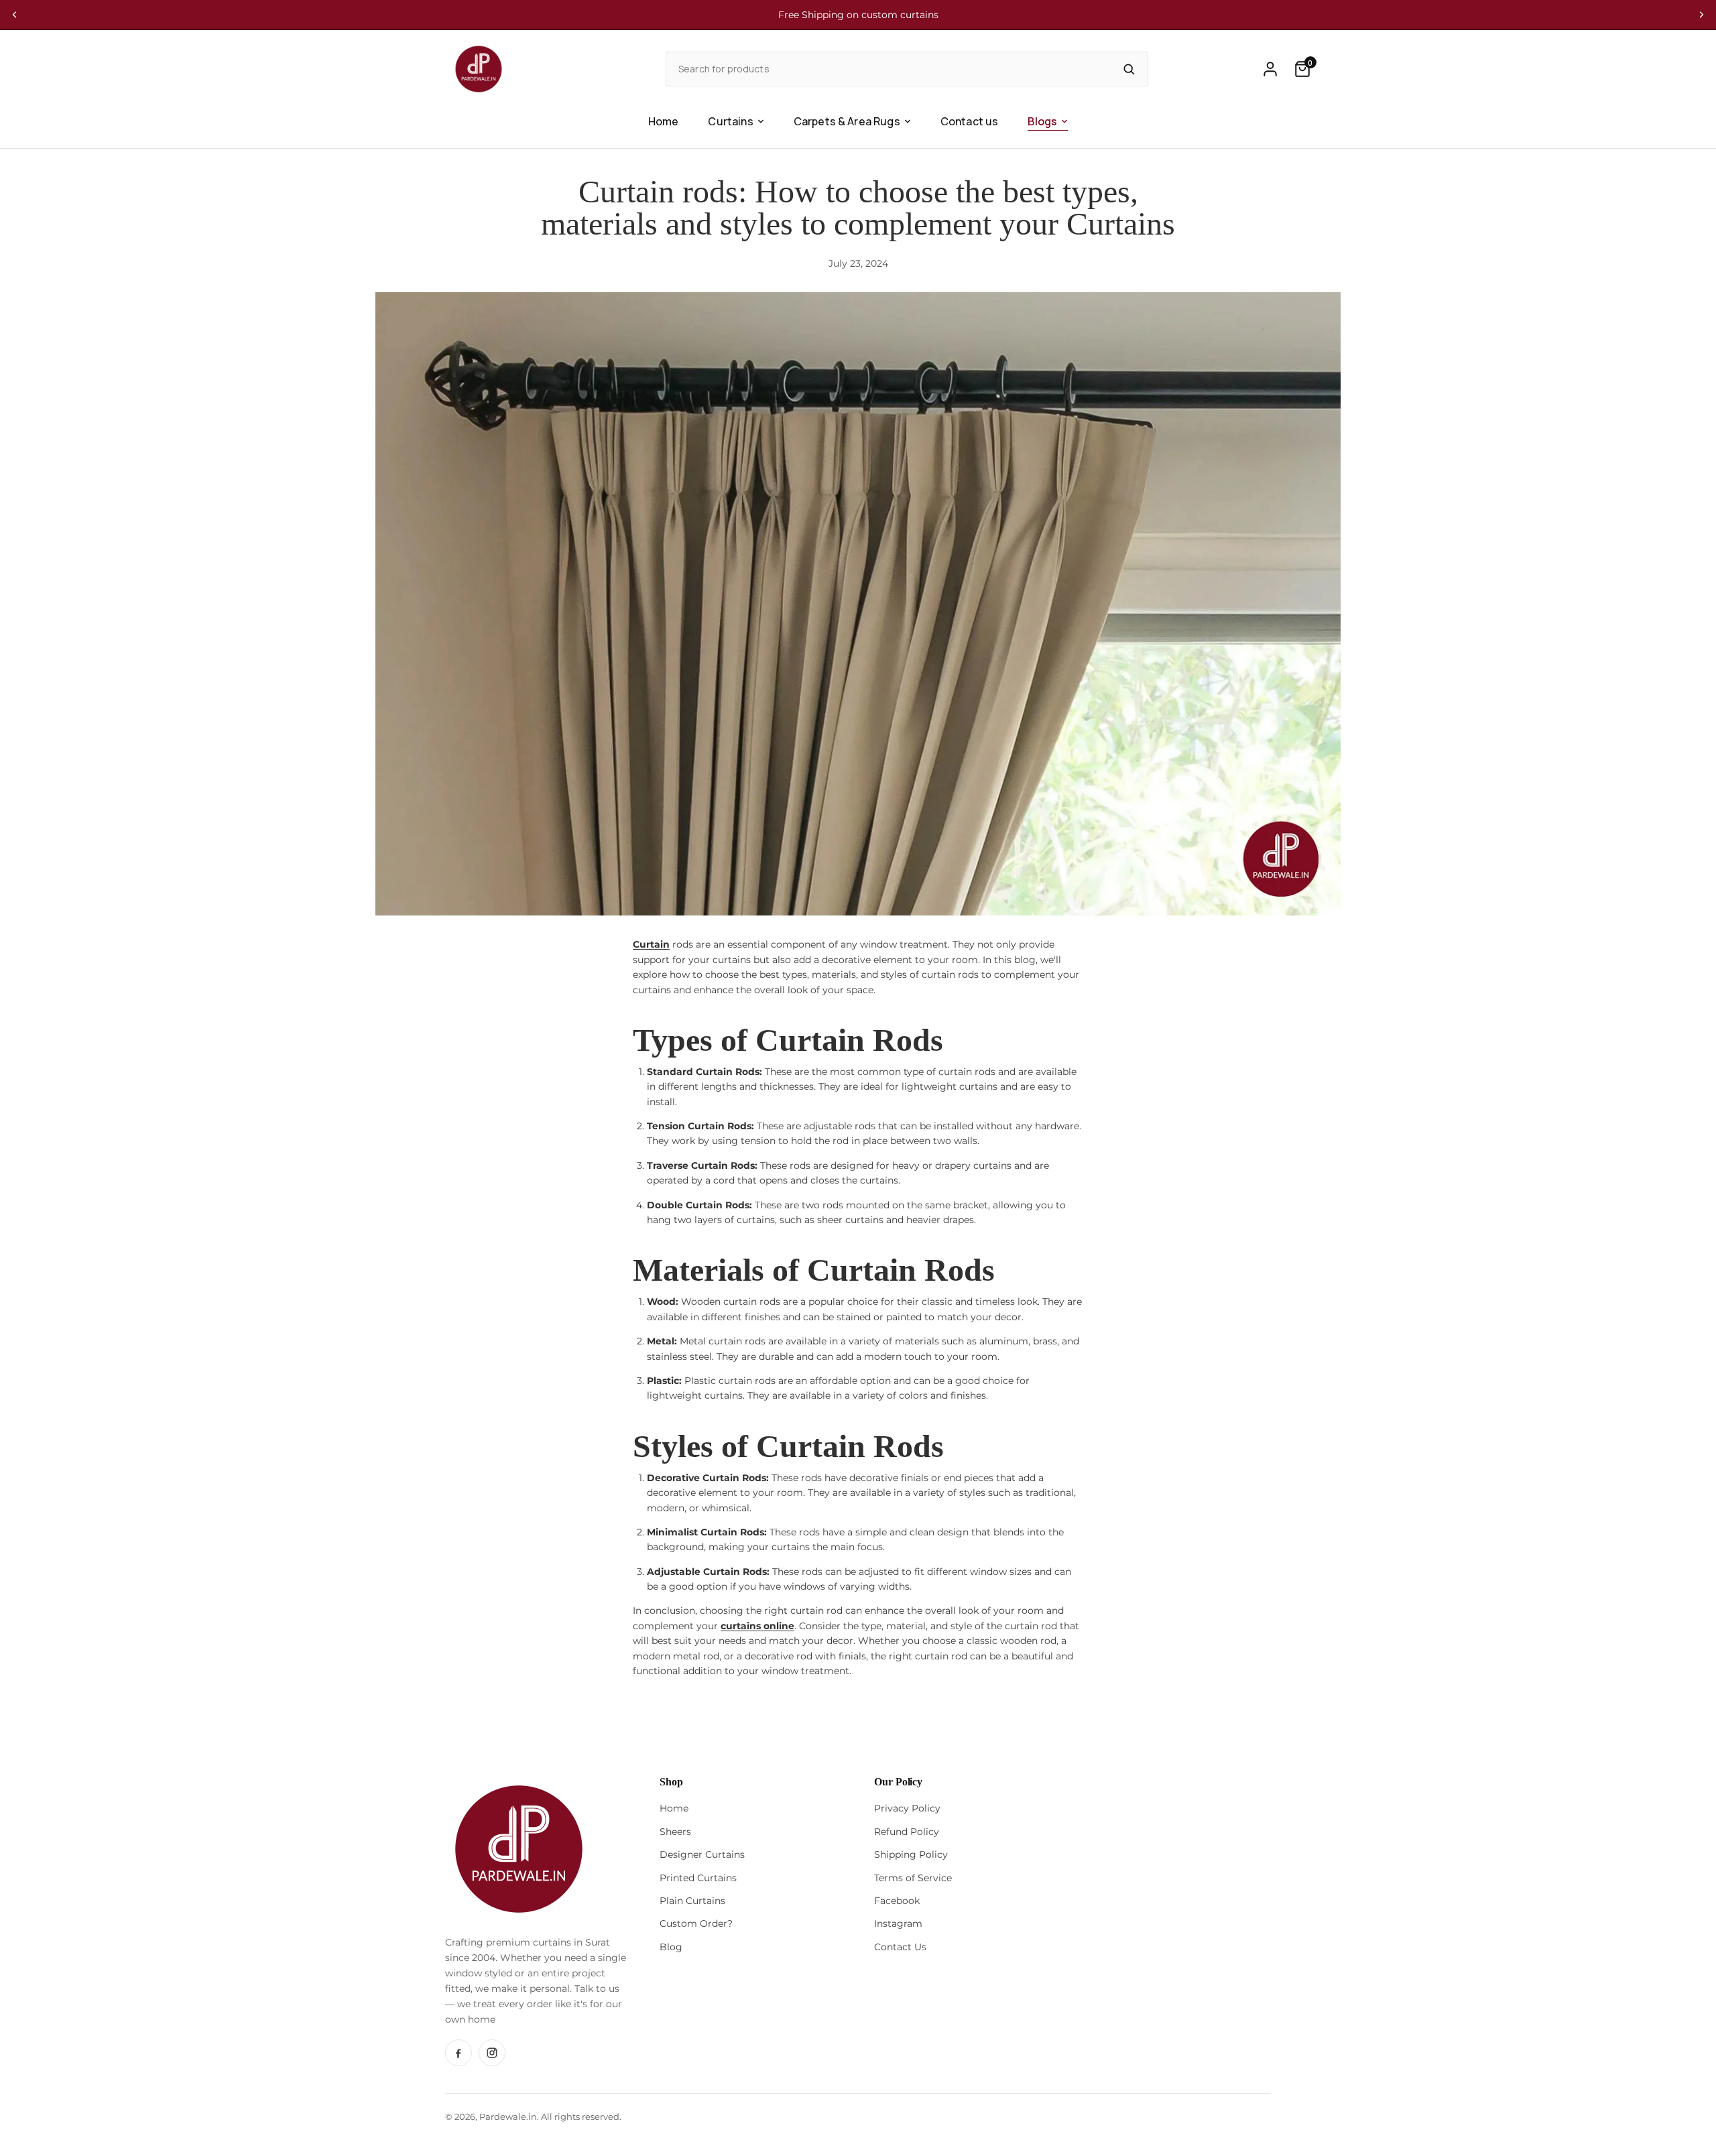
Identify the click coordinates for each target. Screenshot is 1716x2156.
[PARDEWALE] (479, 69)
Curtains (730, 121)
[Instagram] (492, 2053)
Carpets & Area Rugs (847, 121)
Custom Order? (696, 1923)
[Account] (1270, 69)
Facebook (897, 1901)
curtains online (757, 1626)
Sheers (675, 1832)
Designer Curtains (702, 1854)
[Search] (1129, 69)
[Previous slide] (15, 15)
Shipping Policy (911, 1854)
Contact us (970, 121)
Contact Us (900, 1947)
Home (664, 121)
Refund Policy (907, 1832)
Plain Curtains (692, 1901)
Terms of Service (913, 1878)
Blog (671, 1947)
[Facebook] (458, 2053)
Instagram (898, 1923)
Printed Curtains (698, 1878)
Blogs (1042, 121)
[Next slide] (1701, 15)
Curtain (651, 944)
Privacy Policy (907, 1808)
